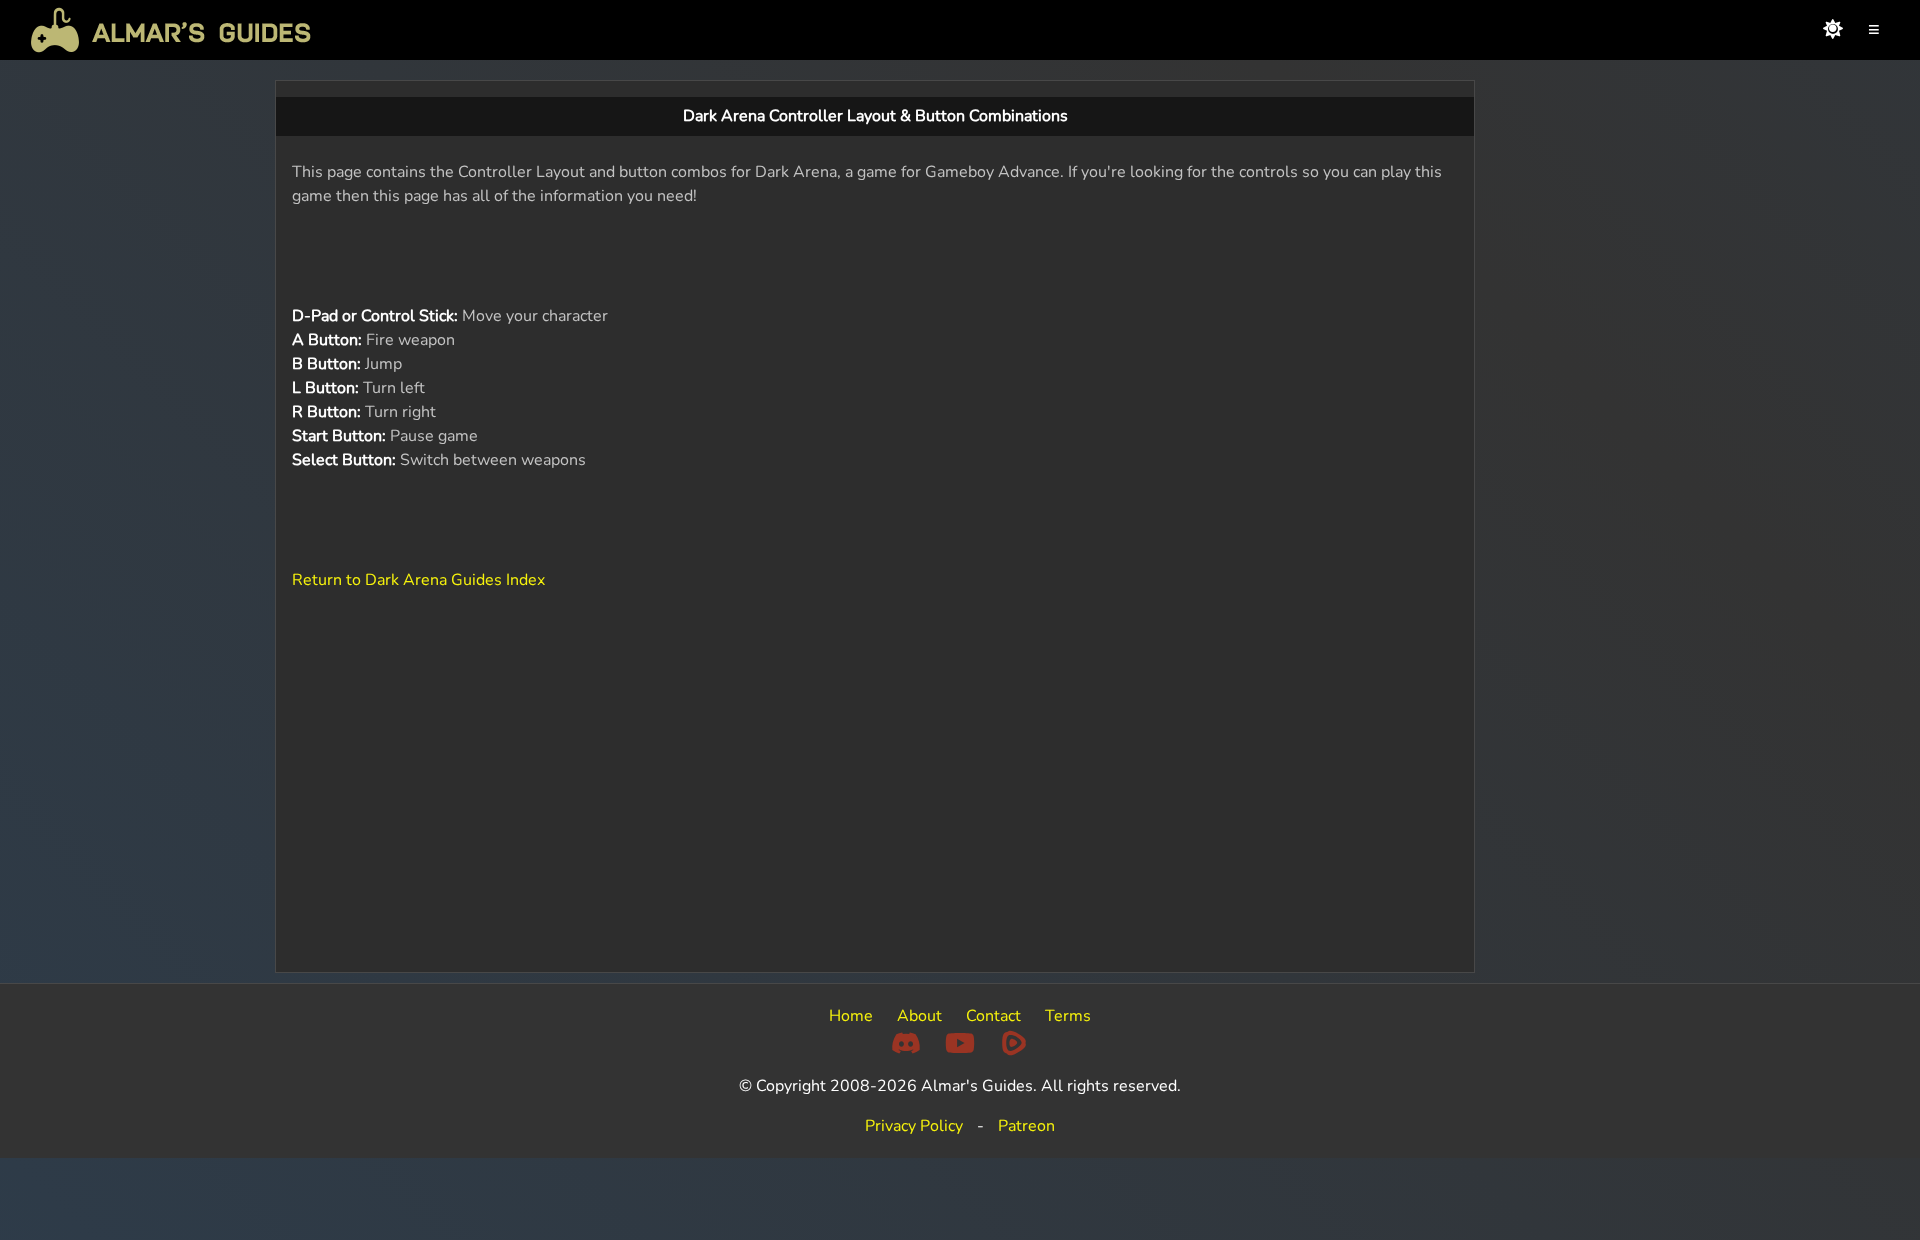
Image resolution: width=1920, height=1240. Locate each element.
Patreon (1026, 1126)
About (919, 1016)
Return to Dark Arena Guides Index (418, 580)
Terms (1068, 1016)
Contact (993, 1016)
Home (851, 1016)
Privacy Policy (914, 1126)
